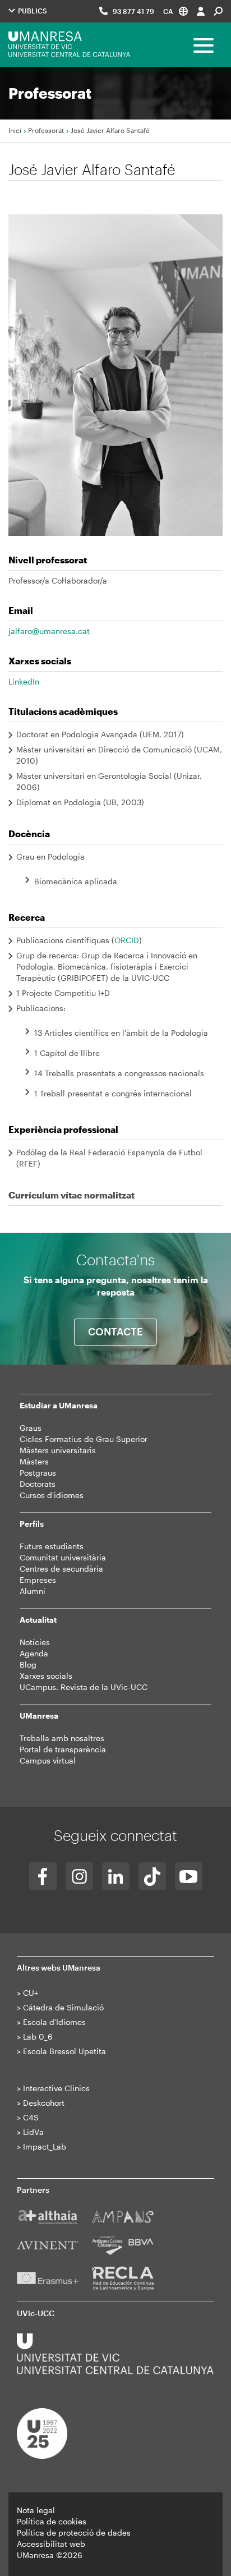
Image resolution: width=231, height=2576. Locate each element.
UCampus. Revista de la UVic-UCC (84, 1687)
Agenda (34, 1653)
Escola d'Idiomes (54, 2022)
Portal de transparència (63, 1749)
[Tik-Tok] (152, 1876)
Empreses (38, 1580)
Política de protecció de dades (74, 2533)
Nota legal (36, 2510)
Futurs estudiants (52, 1546)
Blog (28, 1664)
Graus (31, 1428)
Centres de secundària (61, 1569)
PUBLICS (32, 11)
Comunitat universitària (63, 1557)
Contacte (115, 1331)
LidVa (33, 2132)
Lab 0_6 (38, 2037)
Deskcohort (44, 2103)
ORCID (127, 940)
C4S (31, 2117)
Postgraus (38, 1473)
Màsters (34, 1461)
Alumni (33, 1591)
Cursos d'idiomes (52, 1495)
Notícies (35, 1642)
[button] (175, 11)
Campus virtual (48, 1760)
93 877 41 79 (133, 11)
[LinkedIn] (116, 1876)
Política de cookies (52, 2521)
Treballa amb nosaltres (62, 1738)
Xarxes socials (46, 1676)
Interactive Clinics (56, 2088)
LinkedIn (24, 681)
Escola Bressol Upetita (64, 2051)
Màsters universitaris (58, 1450)
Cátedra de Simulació (63, 2007)
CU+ (31, 1993)
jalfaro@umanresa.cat (49, 631)
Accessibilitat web (51, 2544)
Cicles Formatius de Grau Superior (84, 1439)
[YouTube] (189, 1876)
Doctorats (38, 1484)
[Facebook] (43, 1876)
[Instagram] (79, 1876)
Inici (15, 130)
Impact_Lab (45, 2146)
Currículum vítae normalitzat (71, 1195)
